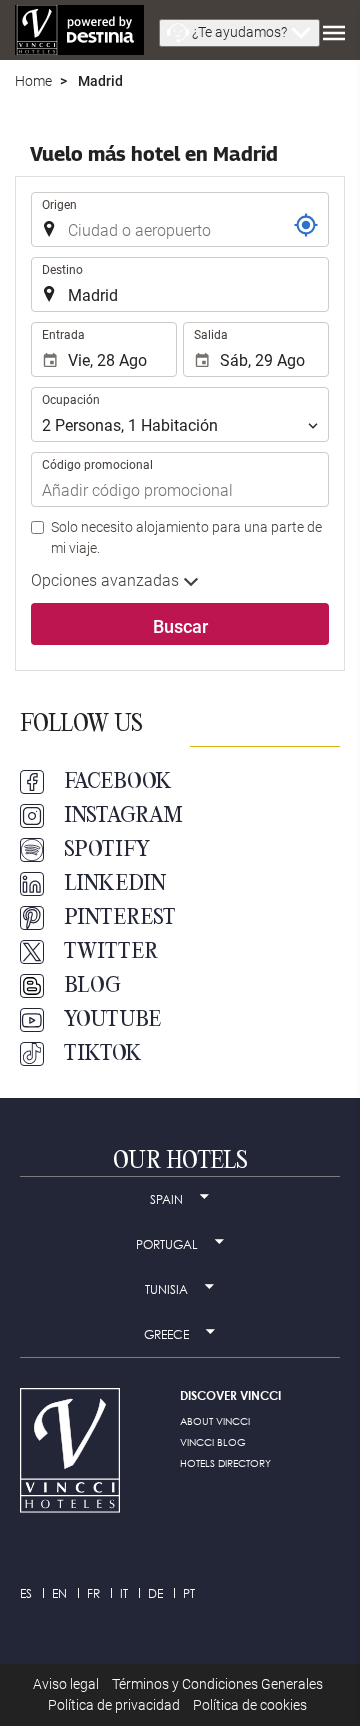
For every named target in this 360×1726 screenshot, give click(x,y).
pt (189, 1593)
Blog (92, 986)
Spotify (107, 850)
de (155, 1593)
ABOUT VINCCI (215, 1421)
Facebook (118, 782)
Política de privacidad (114, 1705)
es (26, 1593)
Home (33, 81)
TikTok (103, 1054)
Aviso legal (66, 1684)
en (59, 1593)
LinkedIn (115, 884)
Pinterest (120, 918)
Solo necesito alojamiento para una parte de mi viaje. (186, 537)
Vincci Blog (213, 1442)
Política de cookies (250, 1705)
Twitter (111, 952)
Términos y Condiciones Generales (217, 1684)
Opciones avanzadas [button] (107, 580)
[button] (239, 33)
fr (93, 1593)
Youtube (112, 1020)
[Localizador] (306, 225)
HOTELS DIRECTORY (225, 1463)
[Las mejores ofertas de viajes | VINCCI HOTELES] (79, 30)
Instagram (123, 816)
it (124, 1593)
